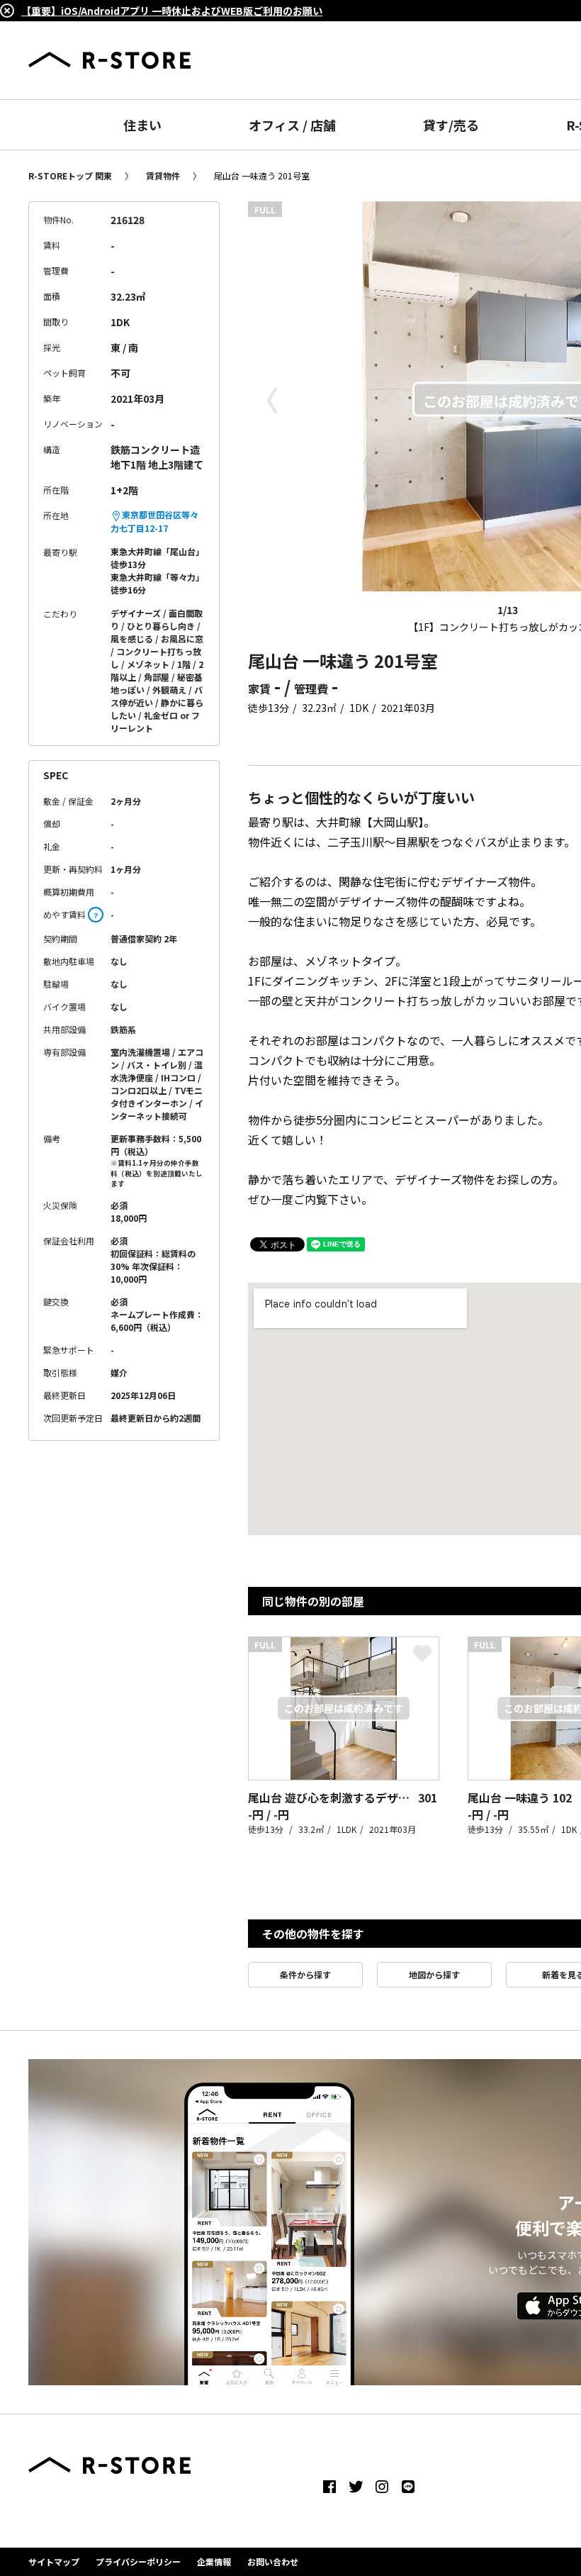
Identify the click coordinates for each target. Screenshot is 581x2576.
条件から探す (305, 1974)
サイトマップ (54, 2561)
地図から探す (434, 1974)
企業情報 (214, 2561)
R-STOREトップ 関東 (70, 175)
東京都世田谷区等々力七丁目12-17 (154, 521)
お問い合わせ (273, 2561)
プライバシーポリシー (138, 2561)
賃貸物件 (163, 175)
